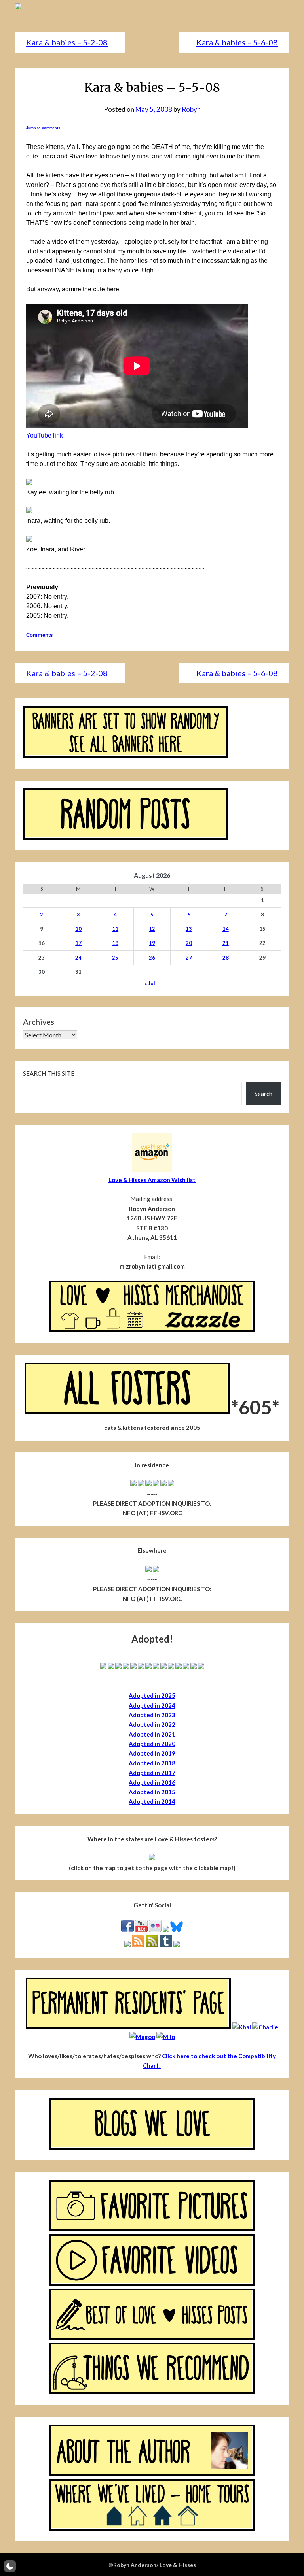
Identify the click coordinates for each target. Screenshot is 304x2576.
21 (226, 943)
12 (152, 929)
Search (263, 1094)
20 (189, 943)
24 (78, 958)
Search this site (49, 1073)
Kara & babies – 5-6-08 (237, 42)
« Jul (150, 983)
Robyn (191, 109)
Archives (39, 1022)
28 (226, 958)
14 (226, 929)
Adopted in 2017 (152, 1773)
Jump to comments (43, 128)
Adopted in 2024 (152, 1705)
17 (78, 943)
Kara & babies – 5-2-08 (67, 42)
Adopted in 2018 (152, 1763)
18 (115, 943)
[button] (10, 2566)
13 (189, 929)
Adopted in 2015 (152, 1792)
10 (78, 929)
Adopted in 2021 (152, 1734)
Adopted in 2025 (152, 1695)
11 (115, 929)
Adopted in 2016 (152, 1782)
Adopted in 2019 (152, 1753)
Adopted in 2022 (152, 1724)
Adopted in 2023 (152, 1715)
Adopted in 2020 (152, 1744)
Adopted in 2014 (152, 1801)
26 (152, 958)
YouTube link (45, 435)
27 (189, 958)
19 (152, 943)
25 (115, 958)
